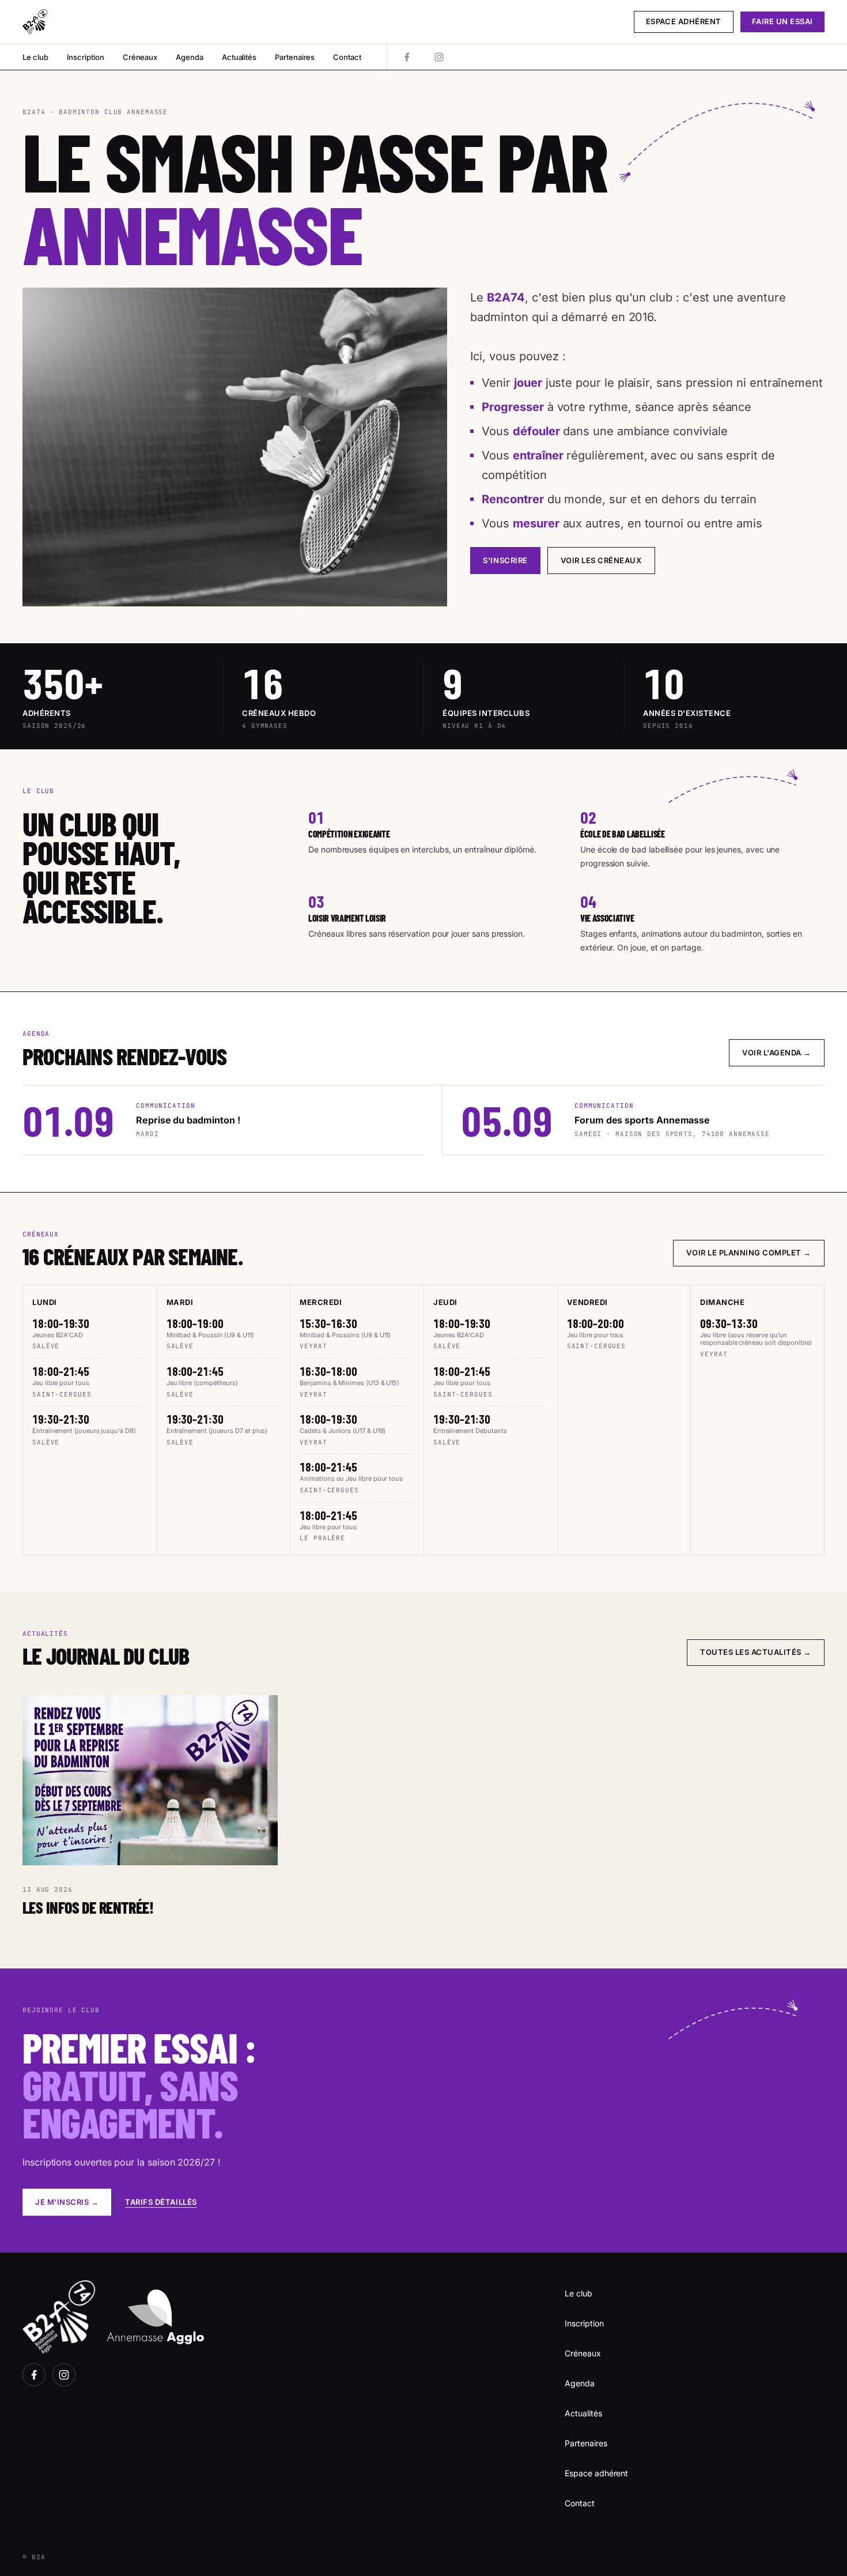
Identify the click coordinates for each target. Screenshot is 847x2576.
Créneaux (140, 57)
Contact (347, 57)
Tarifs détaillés (161, 2202)
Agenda (190, 57)
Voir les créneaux (601, 560)
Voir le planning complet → (749, 1253)
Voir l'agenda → (777, 1053)
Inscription (86, 57)
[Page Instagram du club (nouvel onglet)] (439, 57)
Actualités (239, 57)
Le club (35, 57)
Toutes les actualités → (756, 1652)
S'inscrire (505, 560)
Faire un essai (782, 21)
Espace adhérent (684, 21)
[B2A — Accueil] (35, 22)
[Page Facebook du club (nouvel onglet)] (407, 57)
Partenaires (295, 57)
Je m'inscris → (67, 2202)
